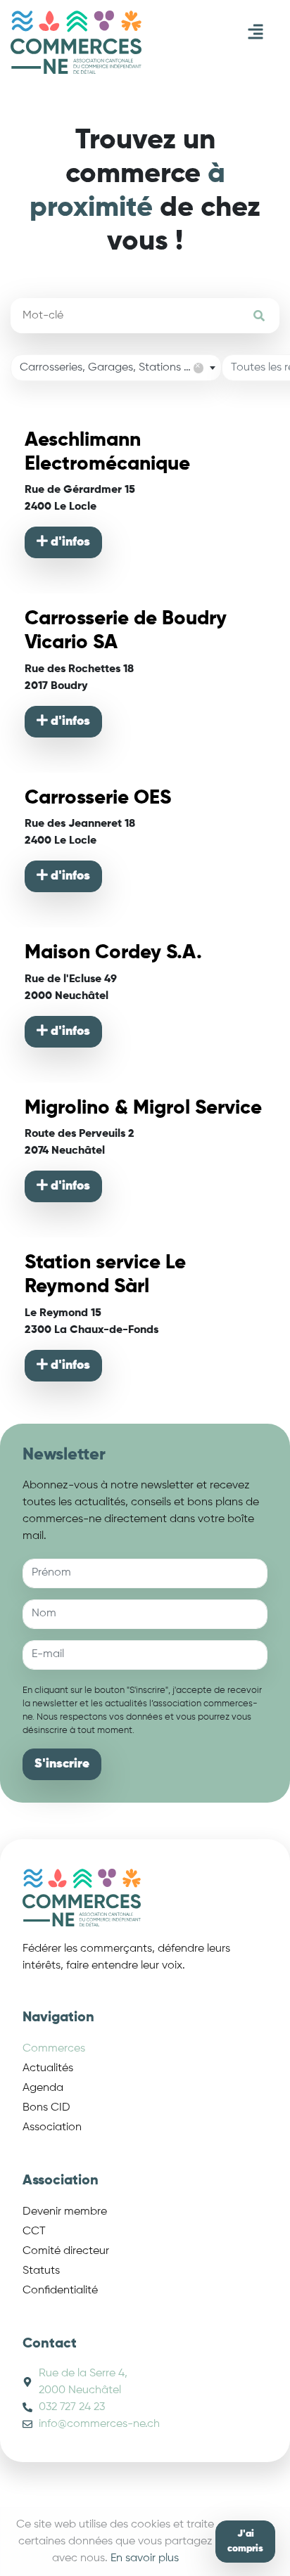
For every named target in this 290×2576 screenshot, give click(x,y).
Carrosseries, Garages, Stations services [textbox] (120, 367)
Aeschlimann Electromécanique (107, 452)
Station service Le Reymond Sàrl (105, 1275)
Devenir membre (65, 2212)
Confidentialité (60, 2291)
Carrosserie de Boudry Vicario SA (126, 631)
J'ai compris (245, 2541)
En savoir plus (145, 2558)
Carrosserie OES (98, 798)
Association (52, 2127)
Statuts (41, 2271)
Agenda (43, 2088)
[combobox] (116, 368)
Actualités (48, 2068)
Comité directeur (66, 2251)
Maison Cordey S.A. (113, 953)
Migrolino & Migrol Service (143, 1108)
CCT (34, 2232)
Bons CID (46, 2108)
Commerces (54, 2049)
